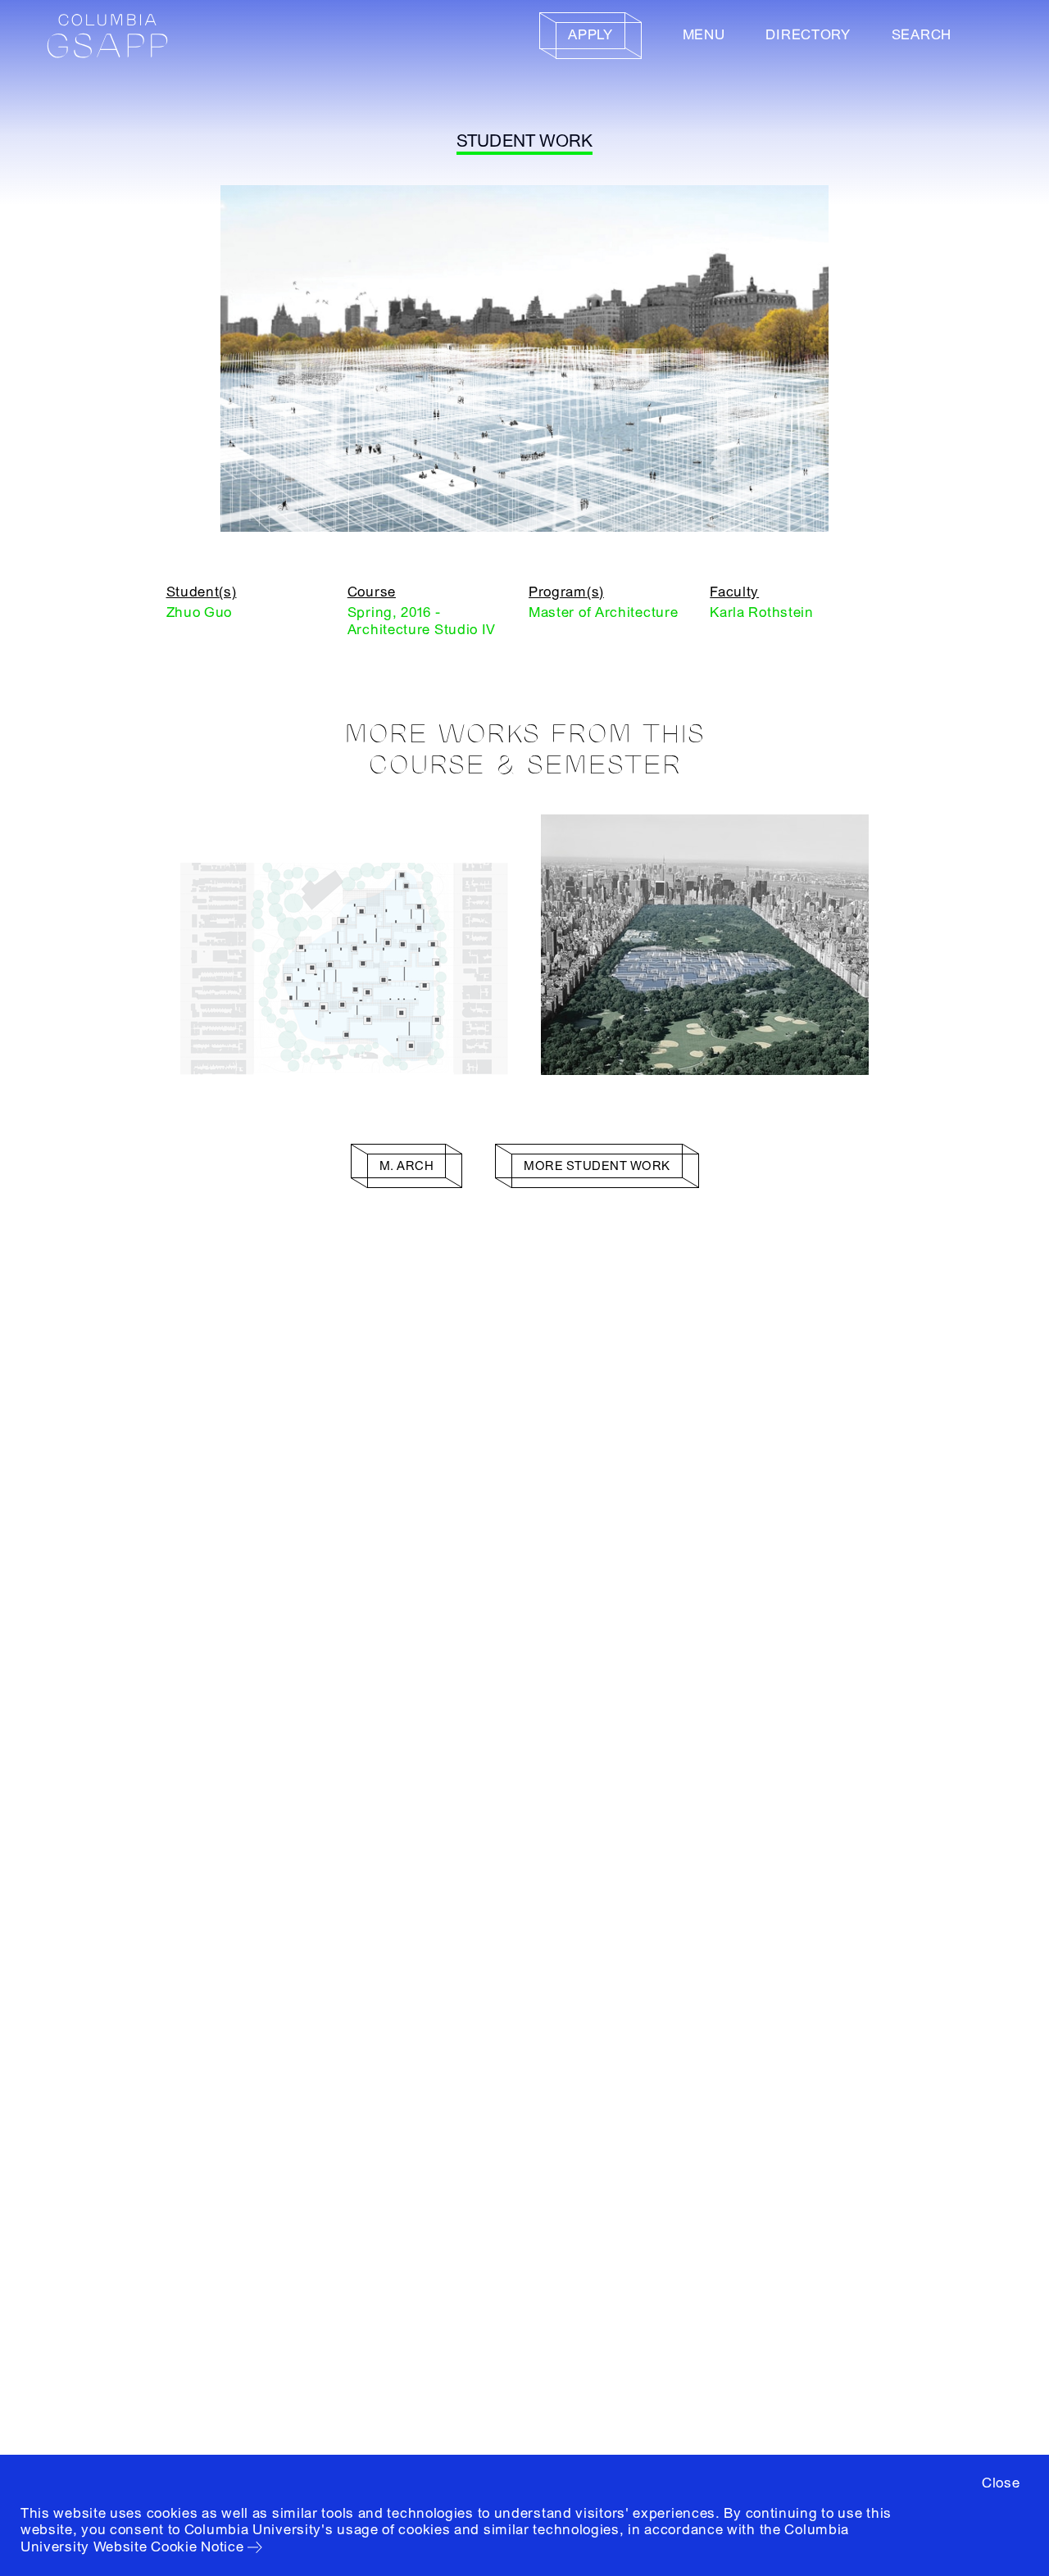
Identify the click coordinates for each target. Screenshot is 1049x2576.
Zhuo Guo (200, 612)
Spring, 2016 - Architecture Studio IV (422, 621)
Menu (704, 35)
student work (525, 141)
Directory (808, 35)
